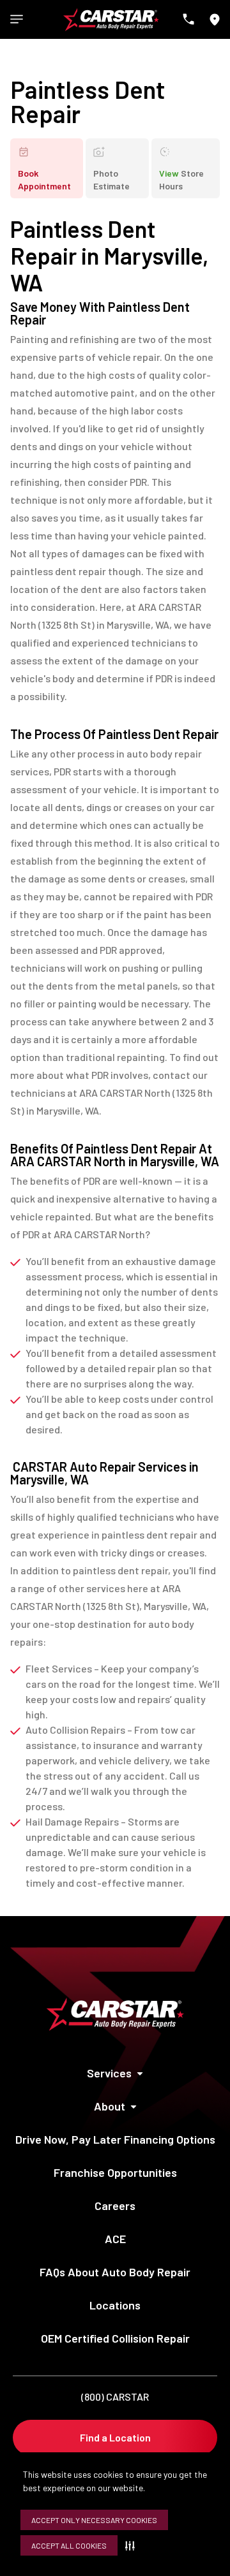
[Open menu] (17, 19)
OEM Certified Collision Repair (115, 2338)
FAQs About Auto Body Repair (115, 2272)
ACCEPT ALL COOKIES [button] (69, 2545)
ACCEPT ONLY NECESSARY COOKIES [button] (94, 2520)
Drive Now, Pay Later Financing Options (115, 2139)
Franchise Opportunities (115, 2172)
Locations (115, 2305)
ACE (115, 2239)
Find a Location (115, 2437)
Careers (115, 2206)
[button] (133, 2545)
